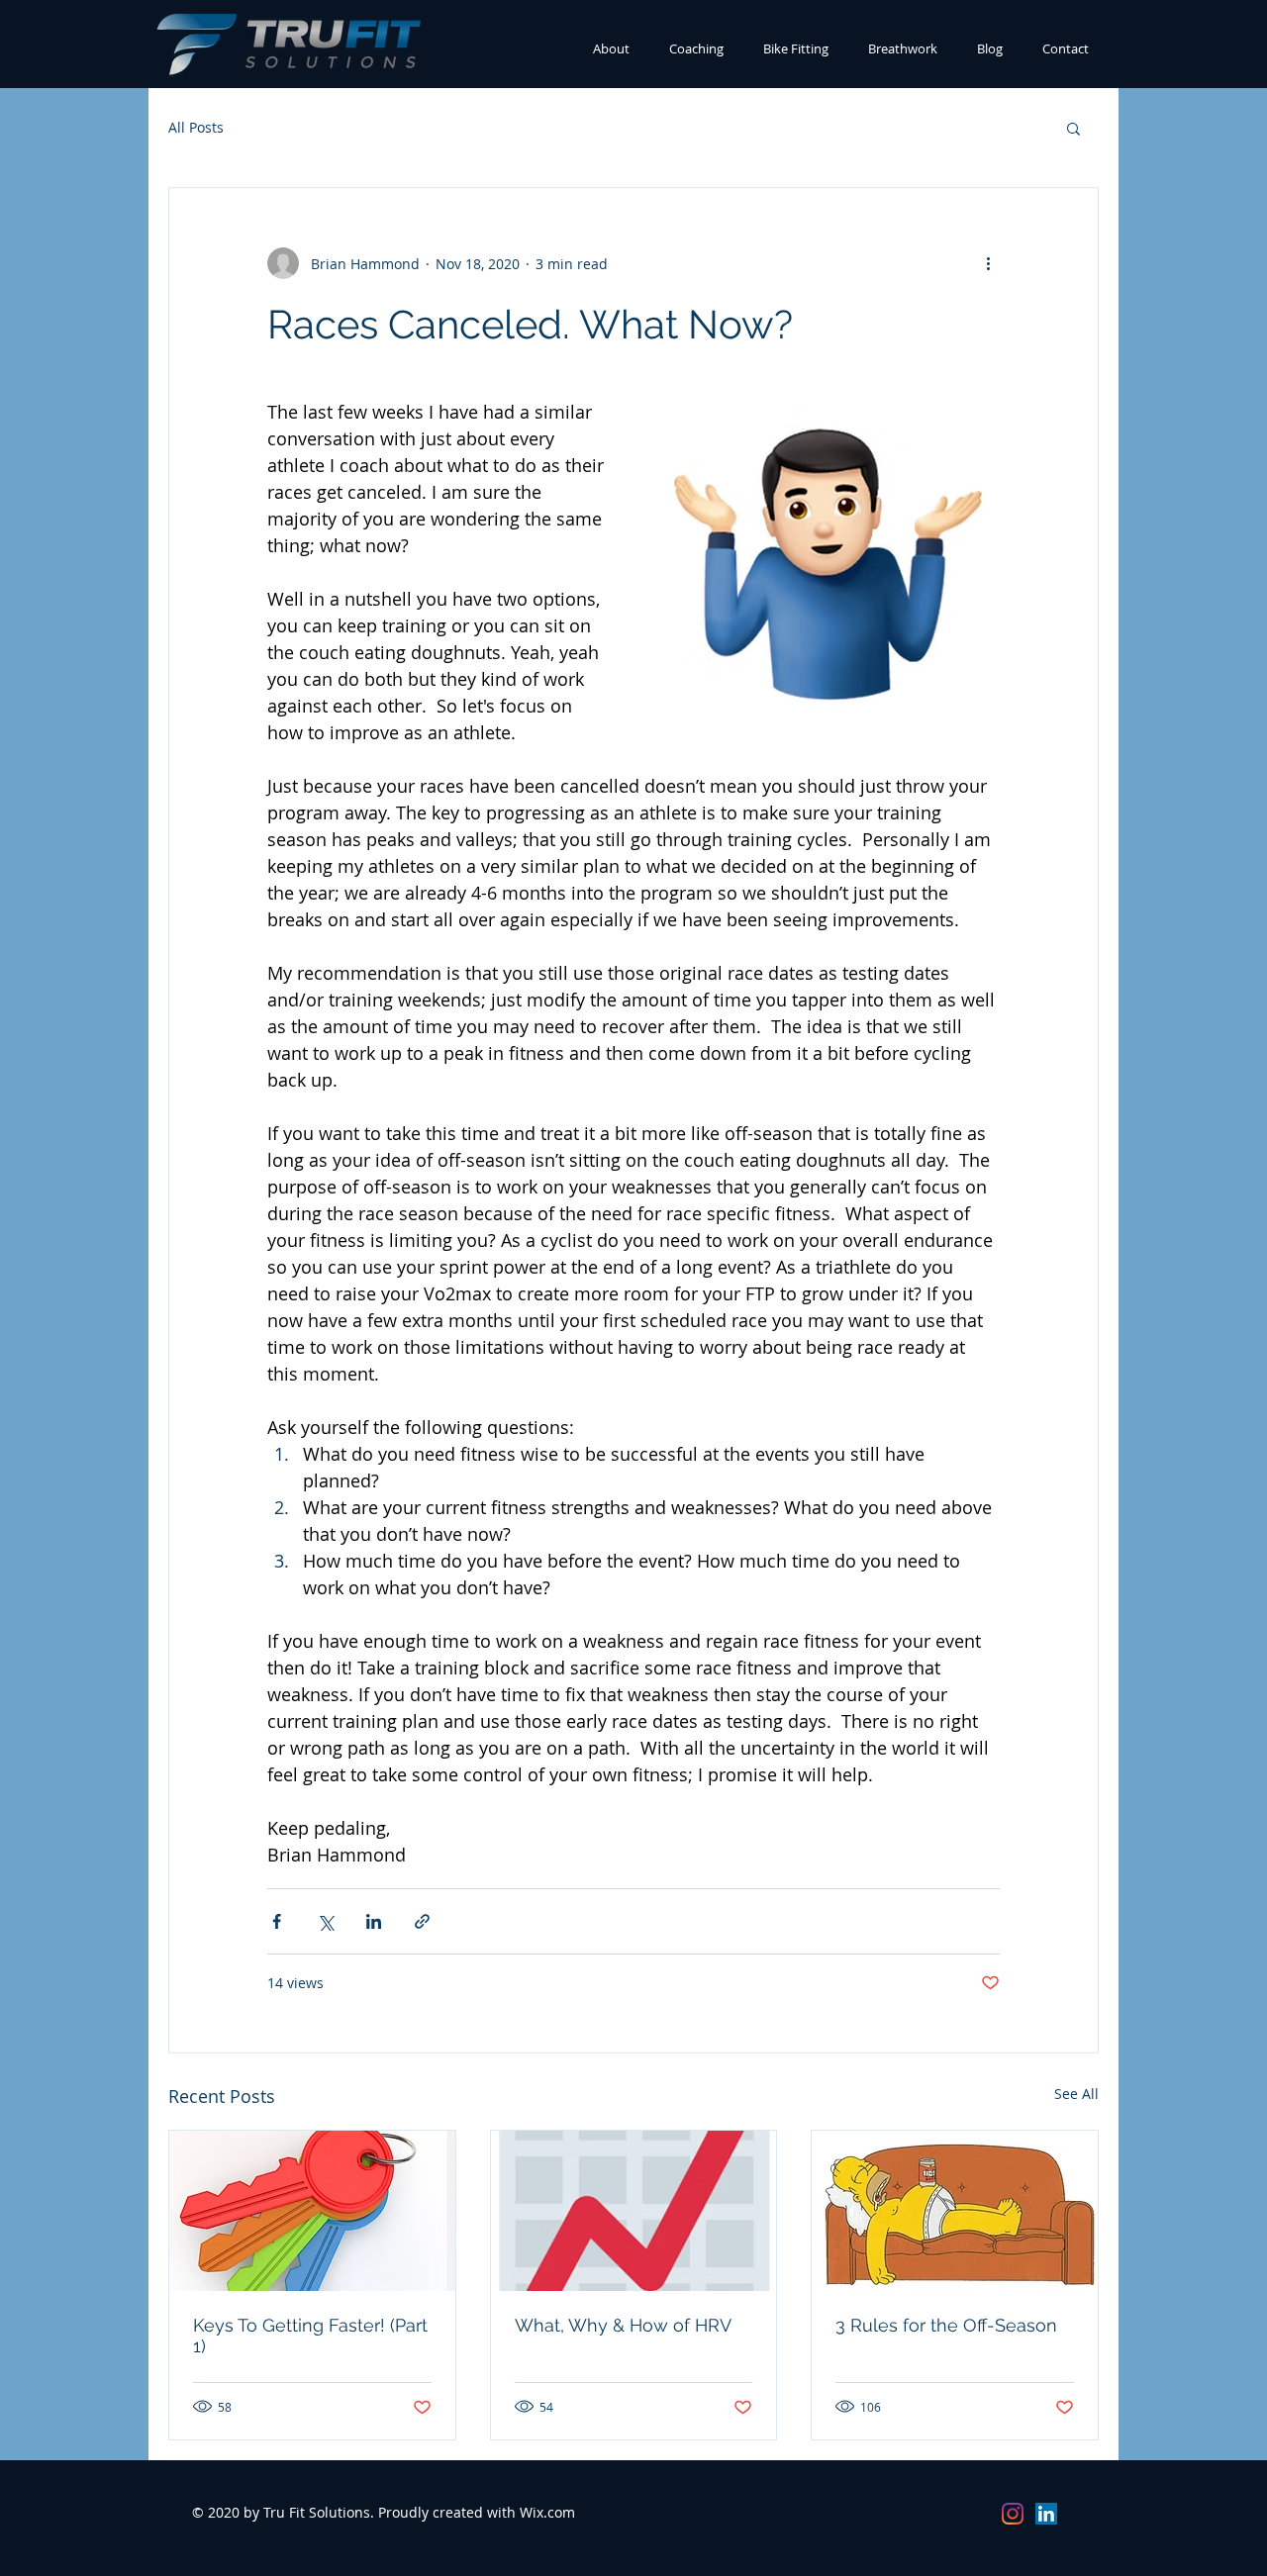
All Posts (196, 127)
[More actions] (988, 263)
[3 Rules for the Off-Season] (955, 2211)
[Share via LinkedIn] (374, 1921)
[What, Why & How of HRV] (634, 2211)
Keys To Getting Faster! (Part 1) (310, 2336)
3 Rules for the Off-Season (946, 2325)
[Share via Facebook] (277, 1921)
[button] (1073, 128)
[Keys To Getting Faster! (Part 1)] (312, 2211)
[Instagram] (1013, 2514)
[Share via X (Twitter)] (325, 1921)
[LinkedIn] (1046, 2514)
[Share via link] (422, 1921)
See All (1076, 2094)
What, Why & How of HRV (623, 2325)
